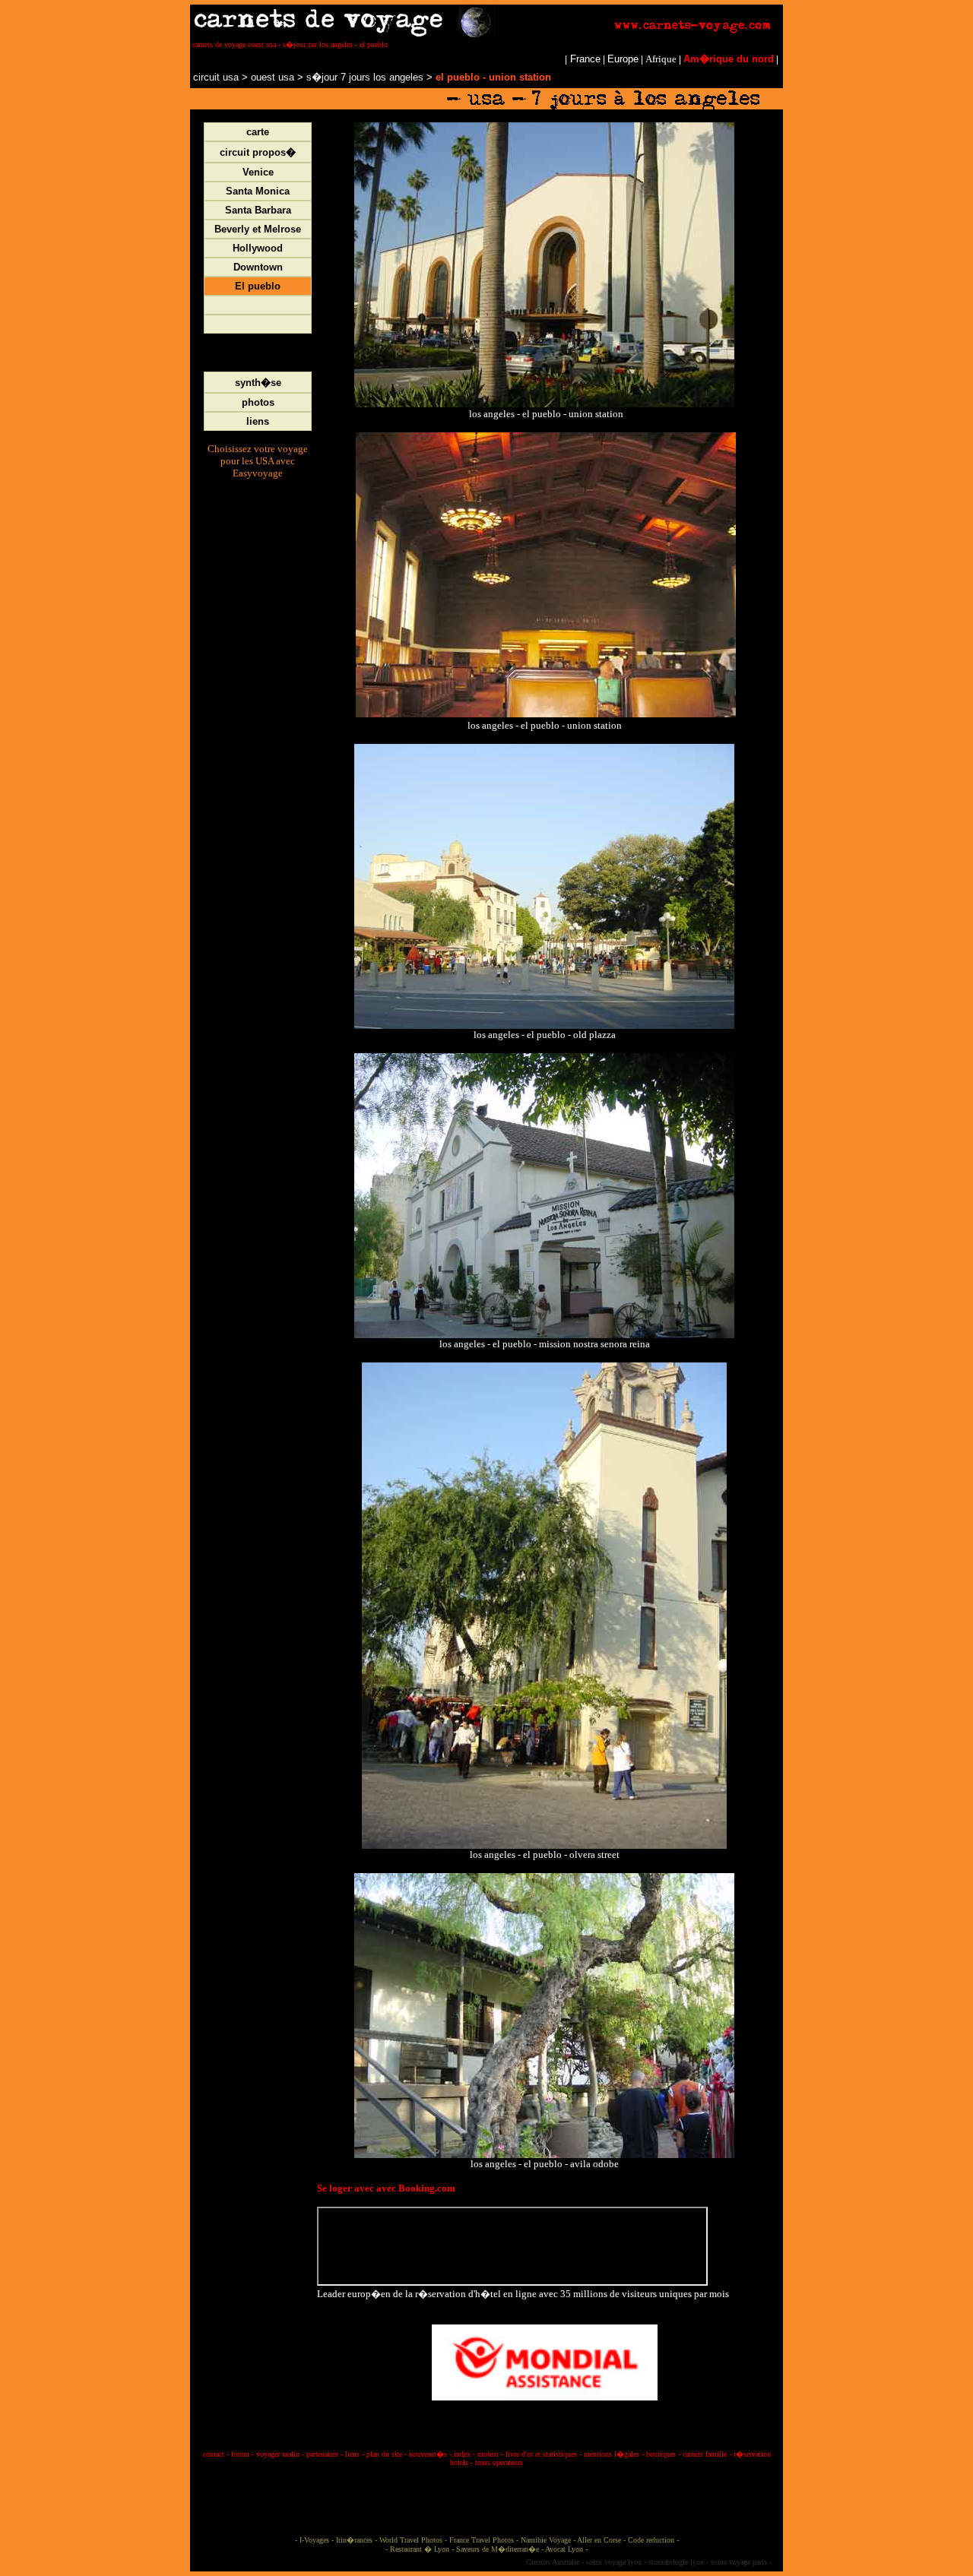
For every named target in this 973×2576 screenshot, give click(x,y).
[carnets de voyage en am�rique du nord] (192, 77)
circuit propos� (258, 152)
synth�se (258, 383)
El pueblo (258, 286)
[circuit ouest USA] (249, 77)
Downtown (258, 267)
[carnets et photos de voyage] (486, 34)
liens (258, 421)
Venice (258, 172)
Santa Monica (258, 191)
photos (258, 402)
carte (258, 132)
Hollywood (258, 248)
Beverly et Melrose (258, 229)
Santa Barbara (258, 210)
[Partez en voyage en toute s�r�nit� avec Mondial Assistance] (545, 2359)
